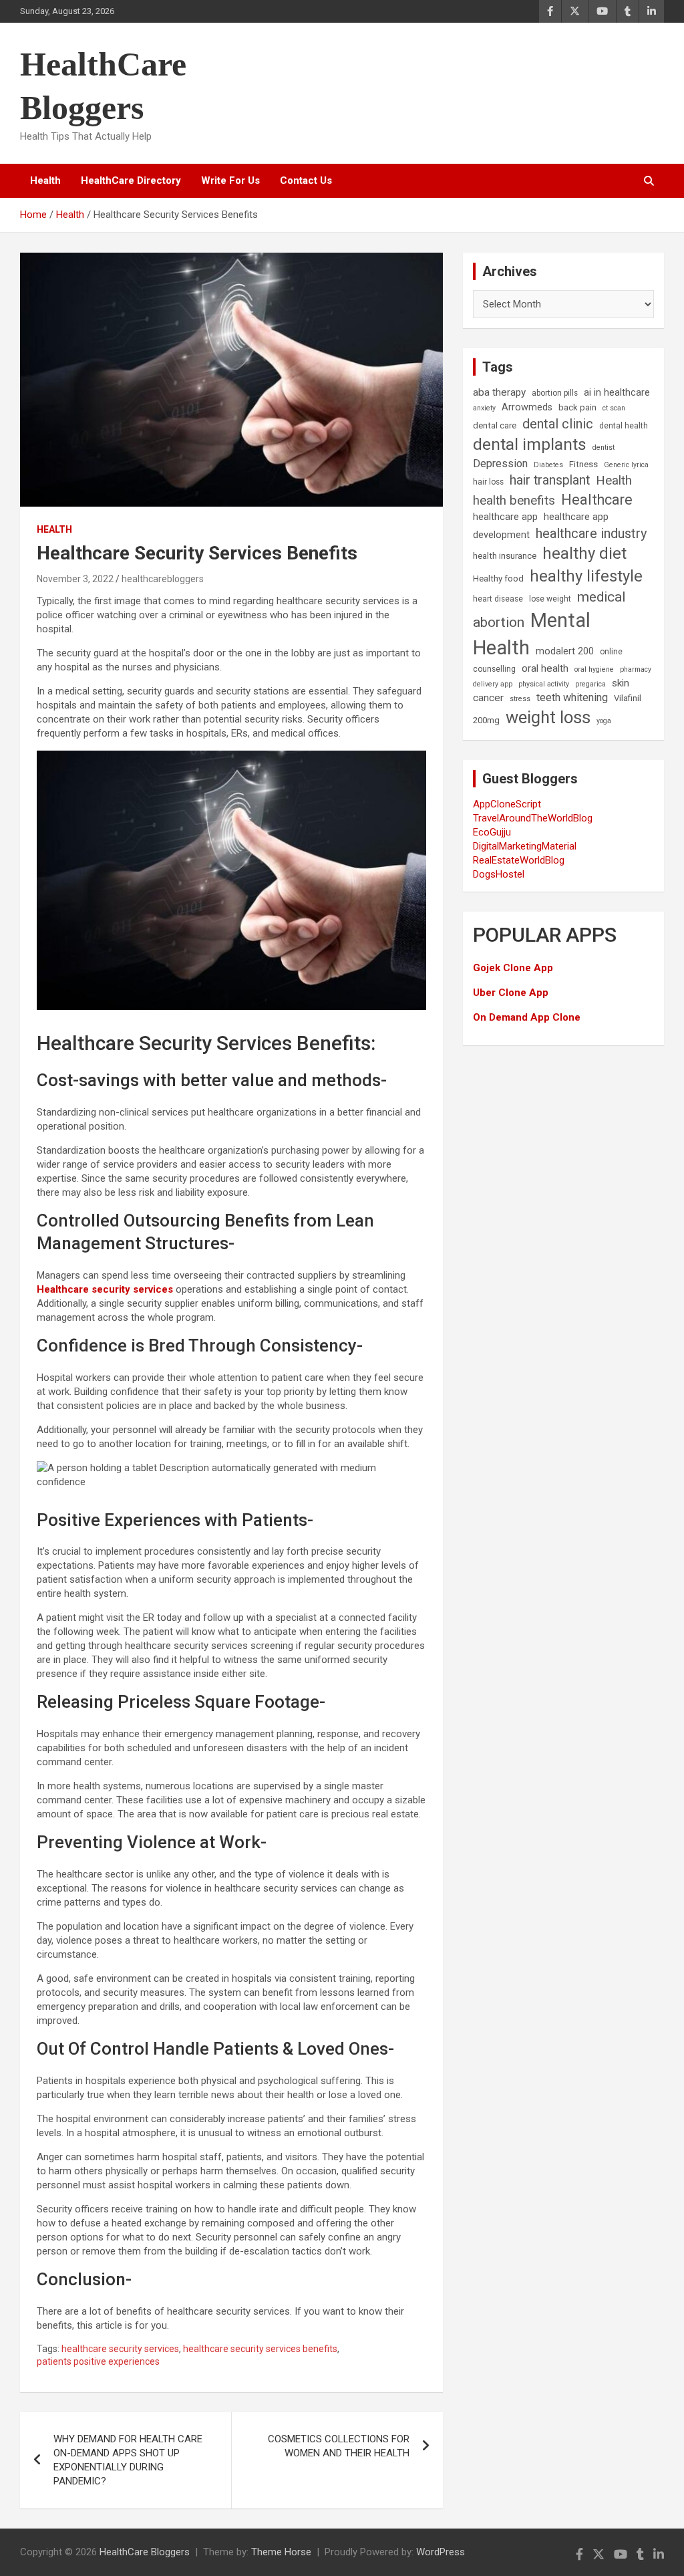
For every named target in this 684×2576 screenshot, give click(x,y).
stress (520, 699)
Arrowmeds (527, 407)
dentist (604, 447)
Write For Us (230, 180)
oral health (545, 668)
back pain (577, 407)
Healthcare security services (105, 1289)
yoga (604, 721)
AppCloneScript (507, 804)
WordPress (441, 2552)
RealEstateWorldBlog (519, 860)
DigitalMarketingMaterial (525, 846)
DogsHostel (499, 874)
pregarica (590, 684)
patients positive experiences (98, 2361)
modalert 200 (565, 651)
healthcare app (505, 517)
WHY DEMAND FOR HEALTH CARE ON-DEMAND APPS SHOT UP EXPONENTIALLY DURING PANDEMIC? (128, 2460)
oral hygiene (594, 669)
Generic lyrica (626, 465)
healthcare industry (591, 533)
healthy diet (584, 553)
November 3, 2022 (75, 579)
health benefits (514, 500)
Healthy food (498, 578)
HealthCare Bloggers (145, 2552)
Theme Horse (281, 2552)
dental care (495, 425)
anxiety (484, 408)
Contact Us (306, 180)
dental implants (530, 444)
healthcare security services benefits (260, 2349)
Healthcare (597, 500)
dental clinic (558, 424)
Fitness (583, 464)
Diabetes (548, 465)
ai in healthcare (617, 393)
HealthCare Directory (131, 180)
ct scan (614, 408)
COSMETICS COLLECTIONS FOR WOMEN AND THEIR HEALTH (339, 2446)
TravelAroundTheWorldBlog (533, 818)
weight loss (548, 717)
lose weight (550, 599)
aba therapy (499, 392)
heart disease (498, 599)
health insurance (505, 556)
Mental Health (532, 634)
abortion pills (555, 393)
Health (45, 180)
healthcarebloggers (163, 579)
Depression (500, 464)
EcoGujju (492, 832)
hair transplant (550, 480)
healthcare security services (120, 2349)
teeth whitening (572, 697)
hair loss (488, 482)
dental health (624, 426)
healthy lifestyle (586, 576)
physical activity (544, 684)
